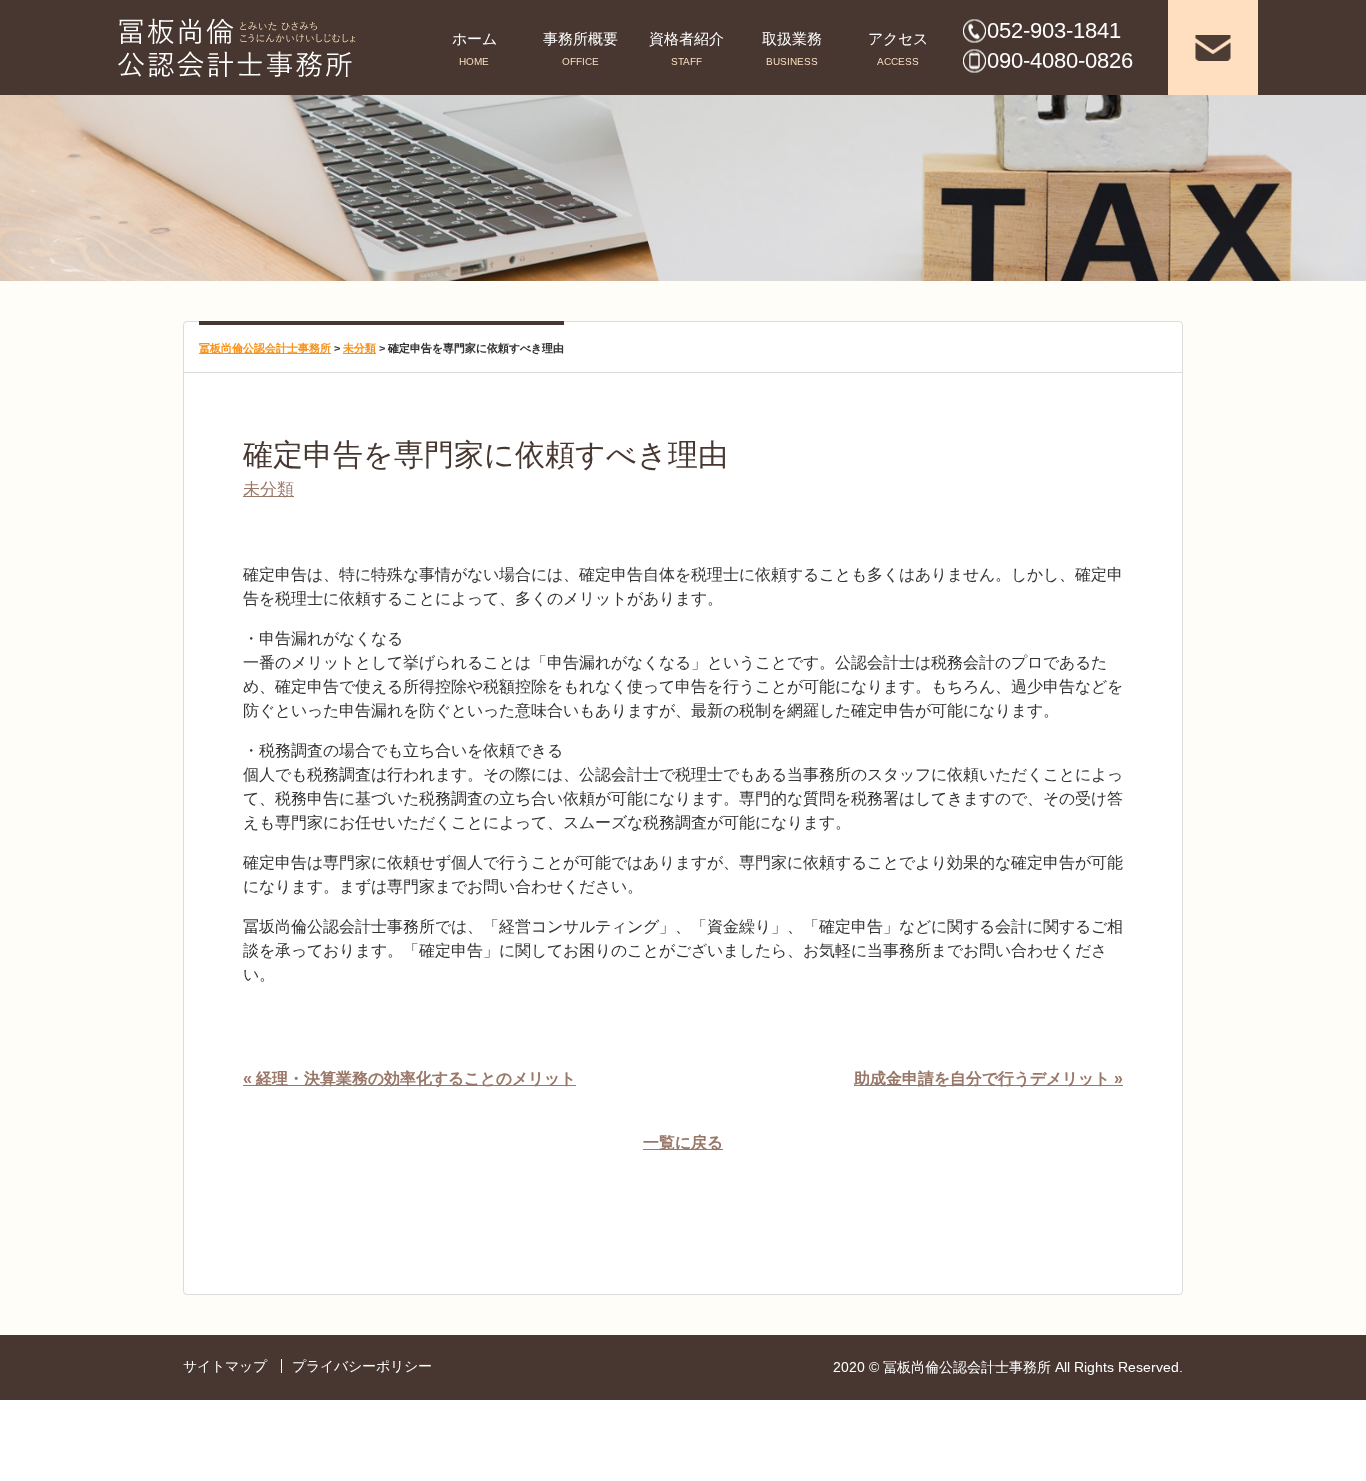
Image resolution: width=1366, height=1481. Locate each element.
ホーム (474, 38)
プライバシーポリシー (362, 1366)
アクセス (898, 38)
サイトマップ (225, 1366)
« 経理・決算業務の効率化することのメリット (409, 1078)
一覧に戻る (683, 1142)
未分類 (268, 489)
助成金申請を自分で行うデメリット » (988, 1078)
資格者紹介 (686, 38)
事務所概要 (580, 38)
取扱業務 (792, 38)
